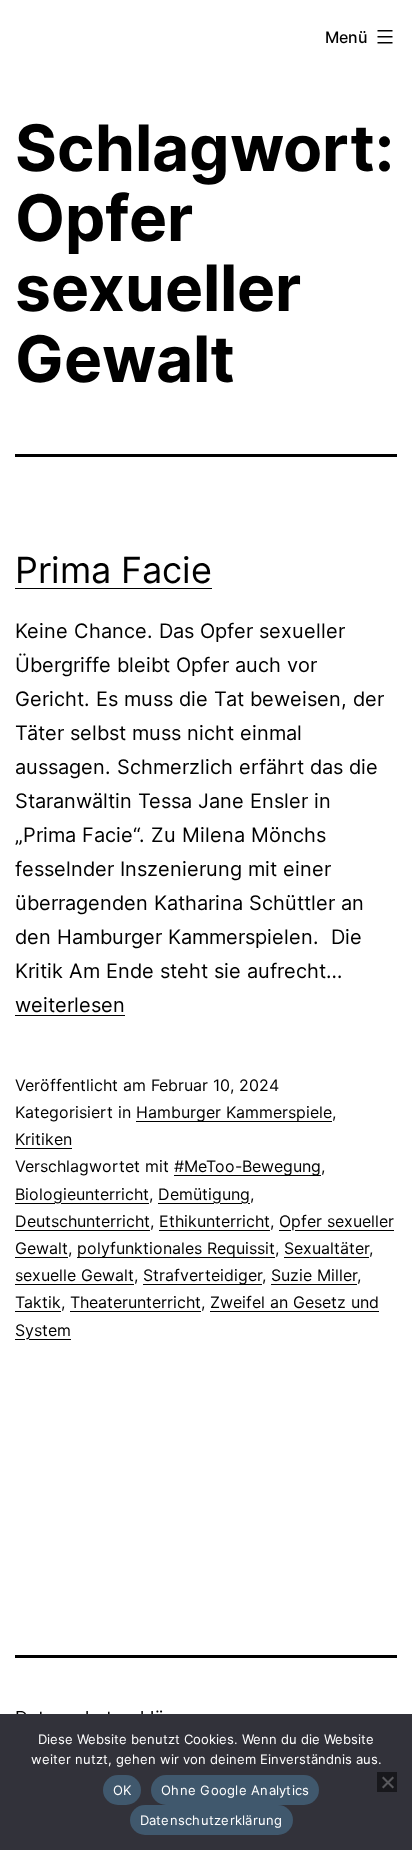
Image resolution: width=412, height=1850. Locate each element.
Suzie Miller (314, 1275)
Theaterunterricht (135, 1302)
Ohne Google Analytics (235, 1790)
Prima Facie (113, 570)
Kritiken (43, 1139)
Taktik (38, 1302)
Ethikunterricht (214, 1221)
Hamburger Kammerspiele (234, 1112)
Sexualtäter (326, 1248)
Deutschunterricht (82, 1221)
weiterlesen (70, 1005)
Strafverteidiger (202, 1275)
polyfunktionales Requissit (176, 1248)
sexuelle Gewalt (74, 1275)
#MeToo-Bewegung (247, 1166)
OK (122, 1790)
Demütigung (204, 1194)
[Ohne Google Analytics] (387, 1782)
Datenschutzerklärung (211, 1820)
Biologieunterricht (82, 1194)
